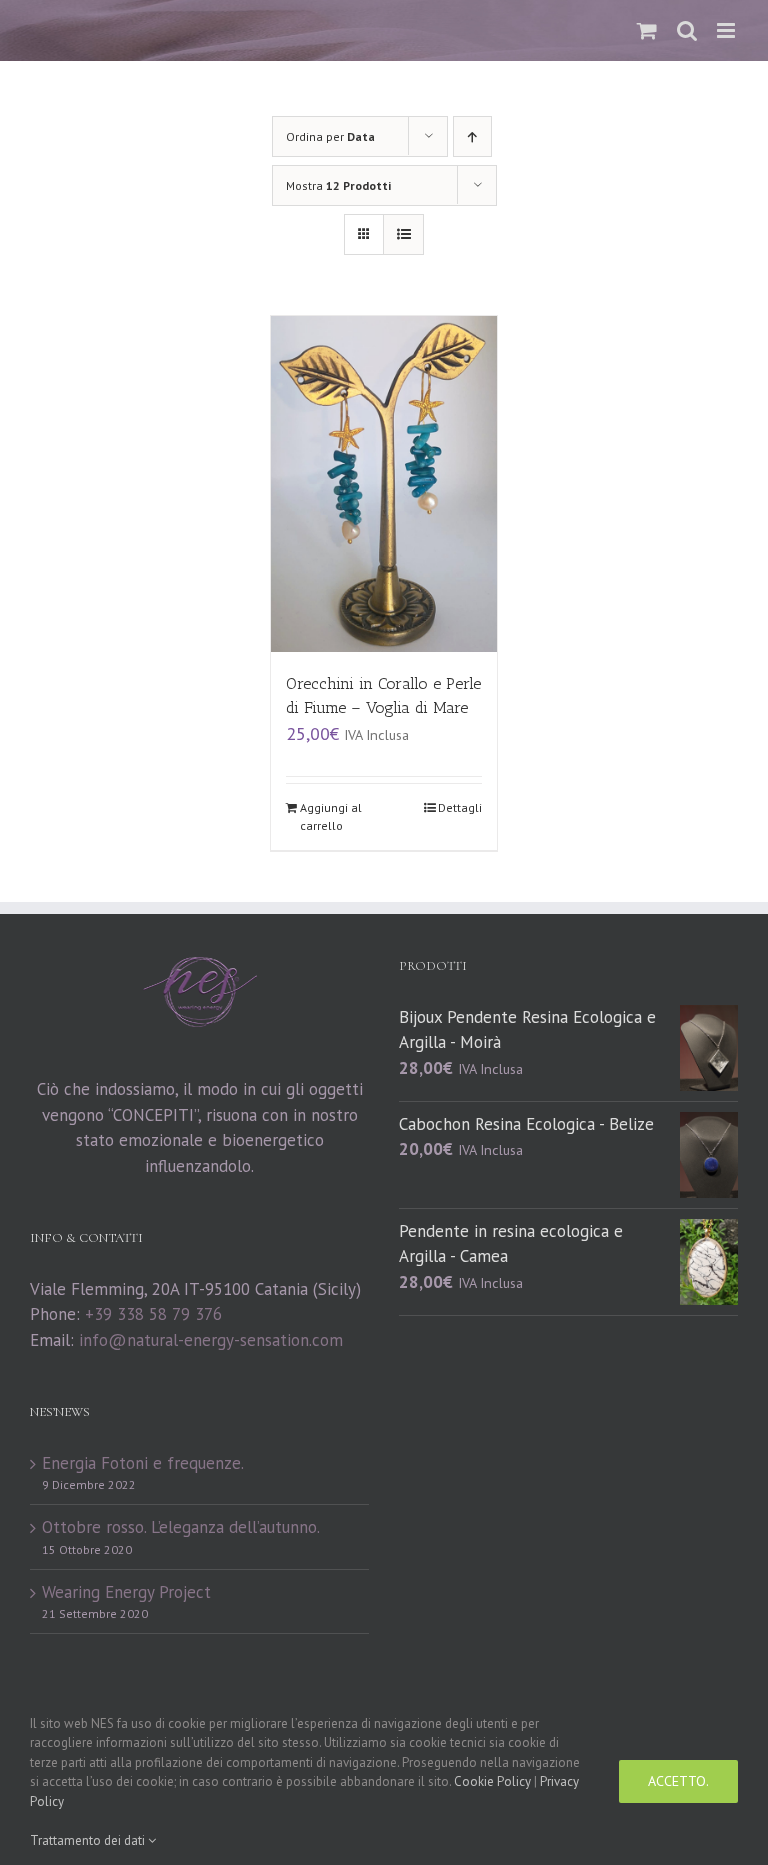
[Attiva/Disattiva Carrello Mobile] (647, 30)
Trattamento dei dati (89, 1840)
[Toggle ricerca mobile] (687, 30)
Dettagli (460, 807)
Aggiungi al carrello (331, 816)
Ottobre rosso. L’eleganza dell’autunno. (181, 1527)
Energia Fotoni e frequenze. (143, 1463)
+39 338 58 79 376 (153, 1314)
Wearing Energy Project (126, 1592)
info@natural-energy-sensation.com (211, 1340)
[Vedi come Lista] (403, 234)
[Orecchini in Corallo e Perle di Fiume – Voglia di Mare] (384, 484)
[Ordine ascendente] (472, 136)
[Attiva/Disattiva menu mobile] (727, 30)
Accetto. (678, 1781)
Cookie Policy (492, 1781)
